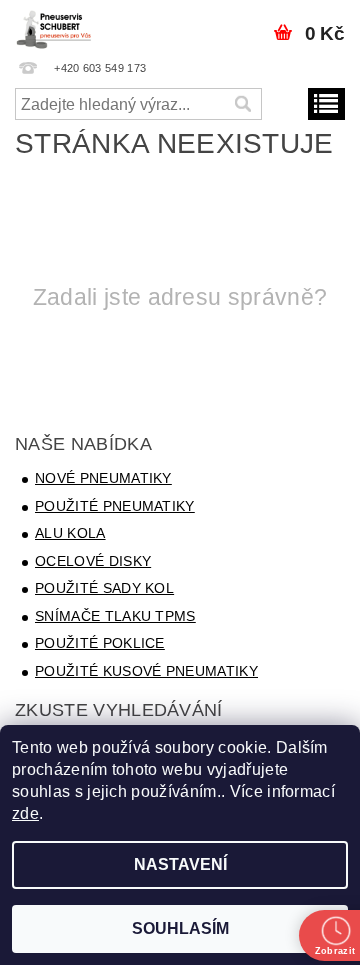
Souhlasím (180, 928)
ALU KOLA (70, 533)
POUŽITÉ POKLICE (100, 643)
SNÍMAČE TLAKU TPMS (115, 616)
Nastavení (180, 864)
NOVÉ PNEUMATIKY (103, 478)
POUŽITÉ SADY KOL (104, 588)
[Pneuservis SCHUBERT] (55, 26)
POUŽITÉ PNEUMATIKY (115, 506)
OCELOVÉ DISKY (93, 561)
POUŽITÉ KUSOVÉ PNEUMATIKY (146, 671)
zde (25, 813)
